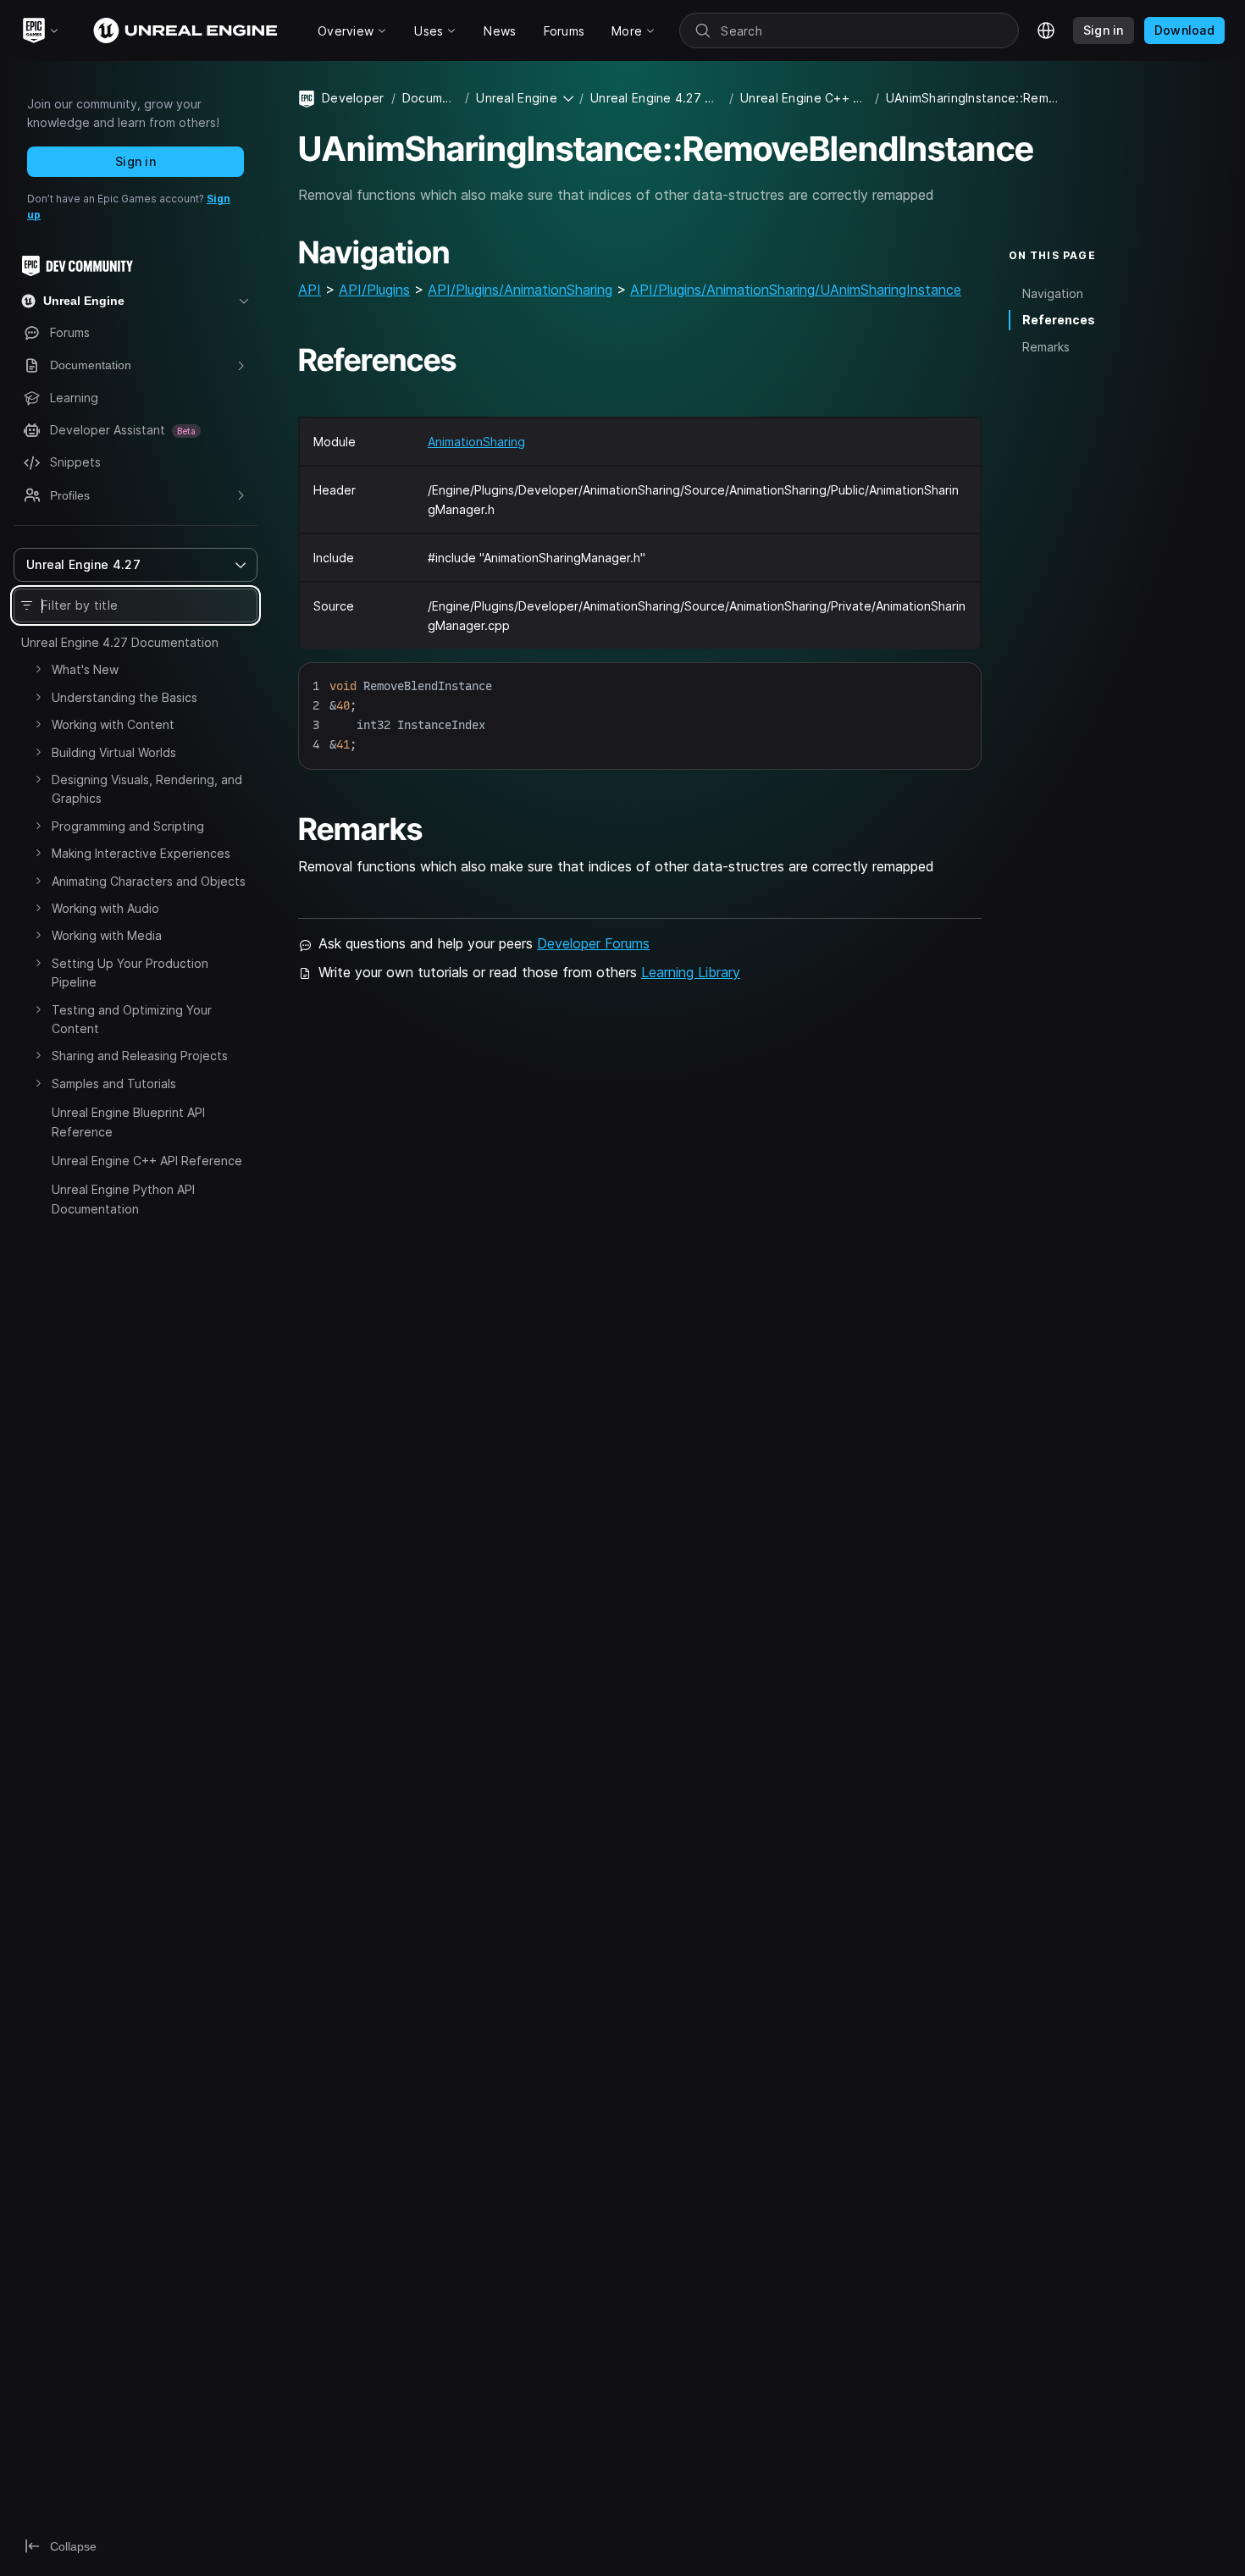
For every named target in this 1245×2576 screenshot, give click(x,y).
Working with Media (107, 935)
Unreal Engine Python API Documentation (123, 1199)
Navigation (1053, 293)
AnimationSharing (476, 442)
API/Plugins (374, 290)
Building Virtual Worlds (114, 752)
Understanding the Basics (125, 697)
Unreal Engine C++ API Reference (147, 1161)
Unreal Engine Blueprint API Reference (128, 1122)
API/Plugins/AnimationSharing (520, 290)
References (1059, 320)
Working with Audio (105, 908)
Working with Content (113, 724)
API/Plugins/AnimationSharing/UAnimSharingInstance (796, 290)
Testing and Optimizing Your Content (132, 1019)
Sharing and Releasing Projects (140, 1056)
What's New (85, 669)
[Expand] (38, 669)
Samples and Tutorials (114, 1083)
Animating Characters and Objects (149, 881)
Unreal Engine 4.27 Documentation (120, 642)
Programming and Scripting (128, 826)
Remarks (1046, 347)
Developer (353, 98)
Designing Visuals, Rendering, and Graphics (147, 789)
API (310, 290)
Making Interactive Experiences (141, 853)
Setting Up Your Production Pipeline (130, 973)
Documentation (430, 98)
